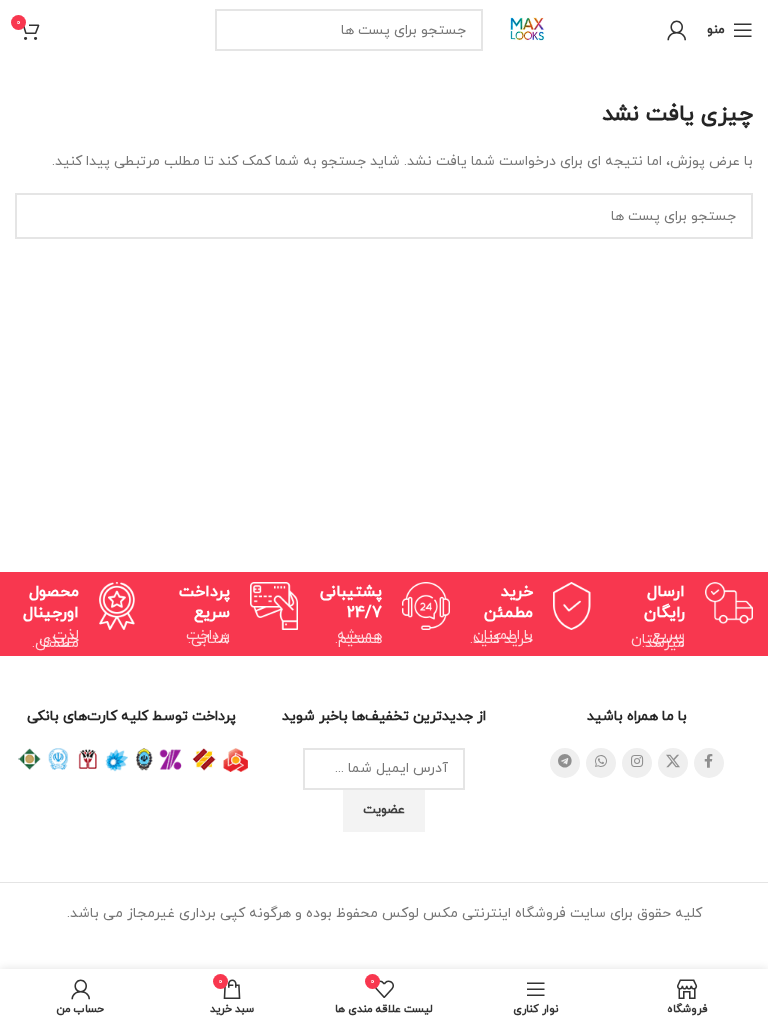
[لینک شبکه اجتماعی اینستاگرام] (637, 763)
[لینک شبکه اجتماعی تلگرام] (565, 763)
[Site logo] (528, 28)
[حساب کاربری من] (677, 30)
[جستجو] (236, 30)
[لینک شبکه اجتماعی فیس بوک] (709, 763)
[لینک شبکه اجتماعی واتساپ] (601, 763)
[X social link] (673, 763)
